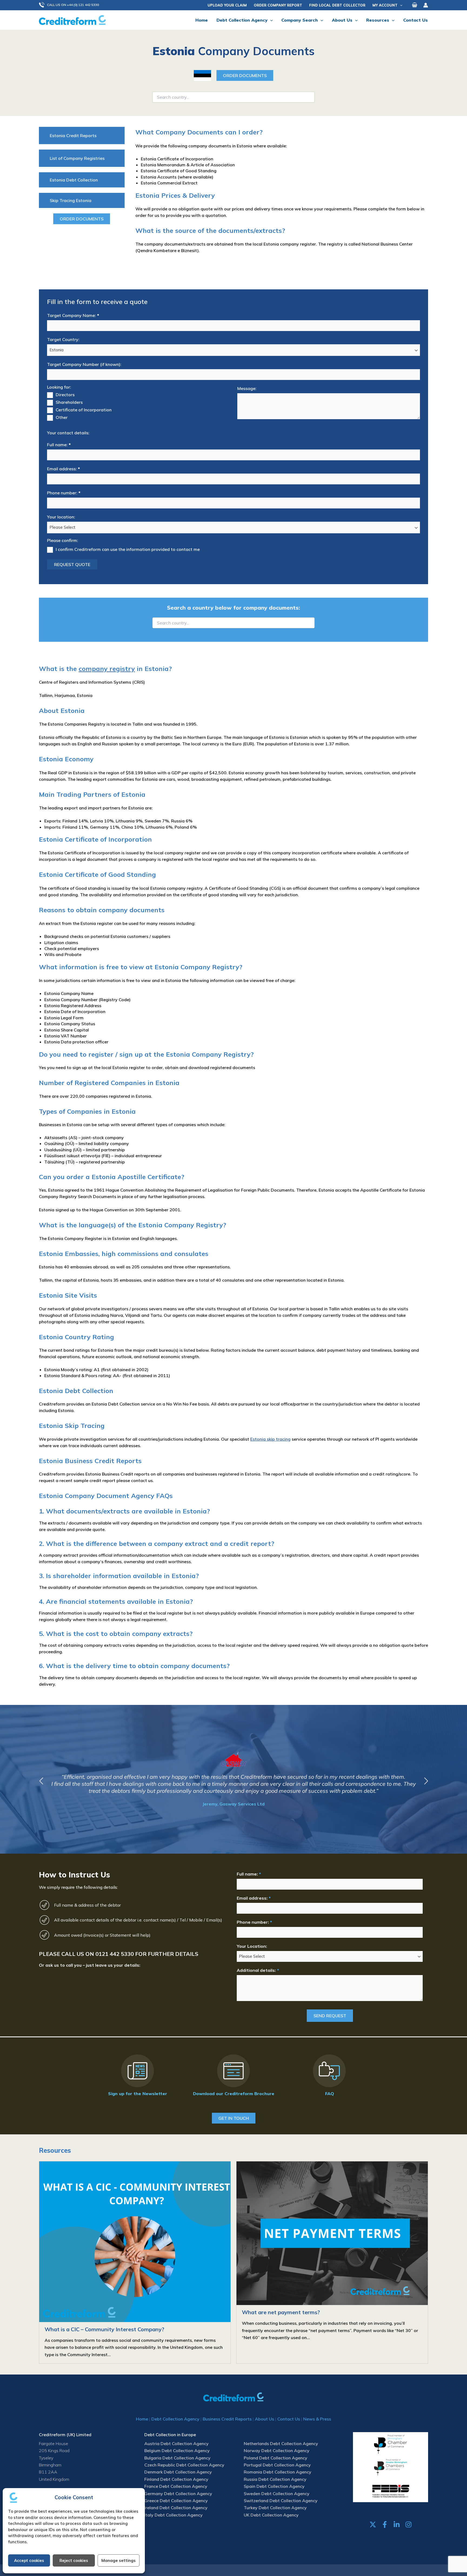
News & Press (317, 2419)
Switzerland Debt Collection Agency (281, 2501)
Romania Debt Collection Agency (278, 2472)
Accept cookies (29, 2560)
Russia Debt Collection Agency (275, 2479)
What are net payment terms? (281, 2312)
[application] (400, 5)
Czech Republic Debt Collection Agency (184, 2465)
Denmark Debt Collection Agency (178, 2472)
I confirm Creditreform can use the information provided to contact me (128, 549)
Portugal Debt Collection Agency (277, 2465)
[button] (72, 5)
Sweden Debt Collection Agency (277, 2494)
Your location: (61, 517)
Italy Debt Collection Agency (174, 2515)
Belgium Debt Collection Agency (177, 2451)
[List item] (373, 2524)
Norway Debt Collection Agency (277, 2451)
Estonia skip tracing (270, 1439)
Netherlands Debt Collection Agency (281, 2443)
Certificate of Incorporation (84, 410)
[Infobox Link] (138, 2076)
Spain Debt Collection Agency (274, 2486)
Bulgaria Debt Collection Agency (177, 2458)
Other (62, 417)
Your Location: (252, 1946)
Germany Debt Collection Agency (178, 2494)
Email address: (63, 469)
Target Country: (63, 339)
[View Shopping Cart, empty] (415, 5)
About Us (264, 2419)
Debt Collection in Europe (170, 2435)
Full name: (59, 445)
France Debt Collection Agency (176, 2486)
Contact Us (289, 2419)
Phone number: (64, 493)
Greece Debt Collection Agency (176, 2501)
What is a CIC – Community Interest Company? (104, 2329)
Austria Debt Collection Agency (176, 2443)
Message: (247, 388)
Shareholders (69, 402)
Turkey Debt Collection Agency (275, 2508)
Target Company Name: (73, 315)
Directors (65, 395)
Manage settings (119, 2560)
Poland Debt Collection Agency (276, 2458)
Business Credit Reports (227, 2419)
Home (142, 2419)
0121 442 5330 (115, 1954)
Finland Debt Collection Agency (176, 2479)
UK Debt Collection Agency (271, 2515)
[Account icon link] (426, 5)
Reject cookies (74, 2560)
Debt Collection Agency (175, 2419)
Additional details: (258, 1970)
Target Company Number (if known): (84, 364)
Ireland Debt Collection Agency (176, 2508)
